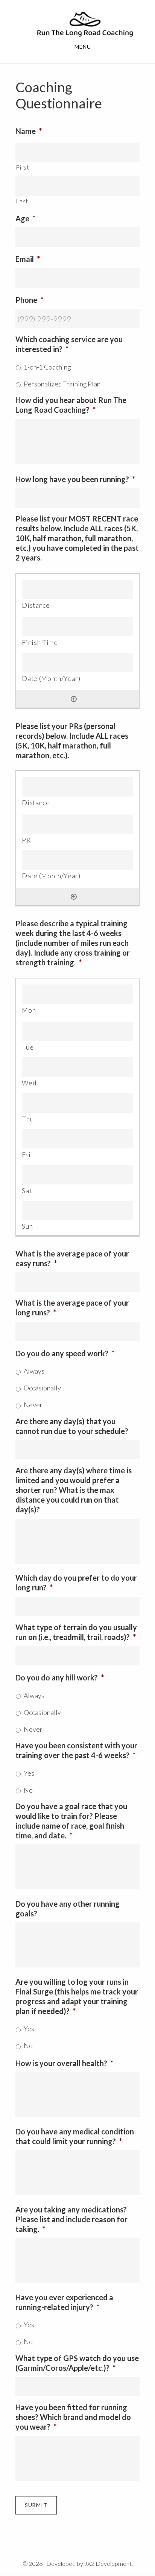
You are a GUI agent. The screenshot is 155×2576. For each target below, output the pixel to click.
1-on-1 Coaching (47, 367)
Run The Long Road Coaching (85, 24)
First (22, 167)
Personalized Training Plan (62, 384)
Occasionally (42, 1388)
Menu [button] (83, 47)
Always (34, 1371)
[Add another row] (74, 699)
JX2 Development (108, 2563)
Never (33, 1405)
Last (22, 201)
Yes (29, 1773)
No (28, 1790)
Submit (36, 2505)
